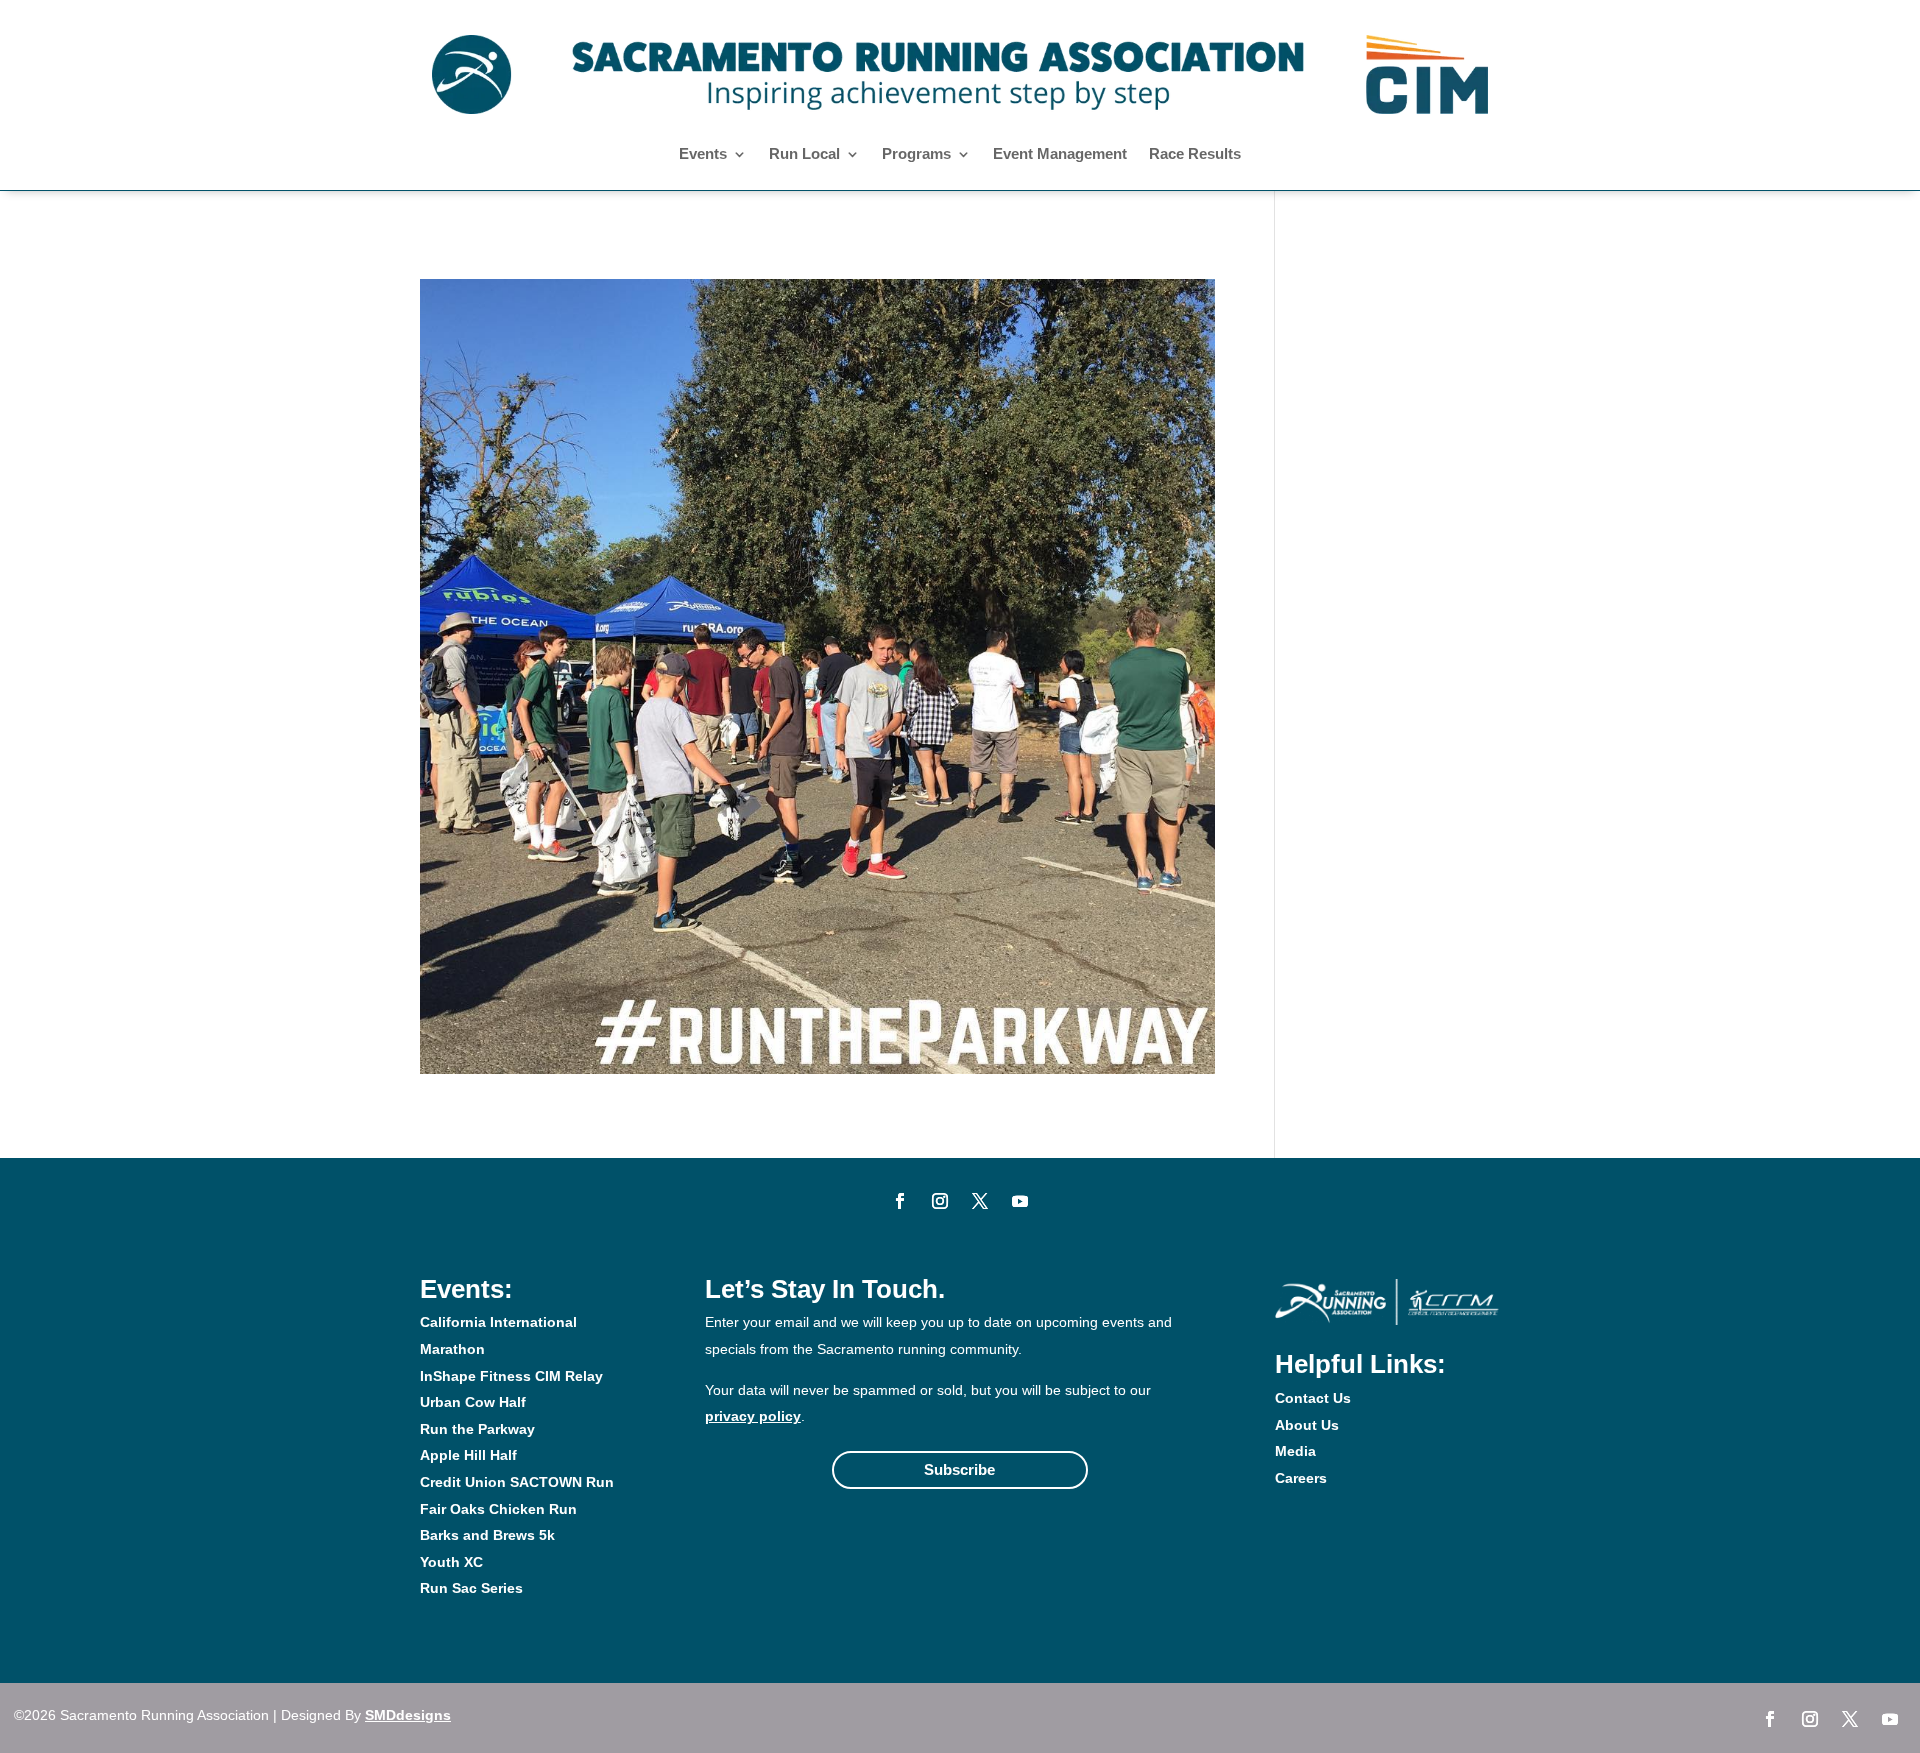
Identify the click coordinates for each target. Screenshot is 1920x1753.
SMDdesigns (408, 1715)
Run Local (804, 154)
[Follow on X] (980, 1201)
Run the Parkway (477, 1429)
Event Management (1060, 154)
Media (1295, 1451)
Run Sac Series (471, 1588)
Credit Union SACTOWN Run (517, 1482)
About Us (1307, 1425)
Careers (1301, 1478)
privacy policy (753, 1416)
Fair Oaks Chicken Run (498, 1509)
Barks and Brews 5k (487, 1535)
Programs (916, 154)
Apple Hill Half (468, 1455)
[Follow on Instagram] (940, 1201)
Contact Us (1313, 1398)
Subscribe (959, 1469)
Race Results (1195, 154)
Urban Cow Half (473, 1402)
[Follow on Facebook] (900, 1201)
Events (703, 154)
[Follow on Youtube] (1020, 1201)
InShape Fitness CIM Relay (511, 1376)
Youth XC (451, 1562)
